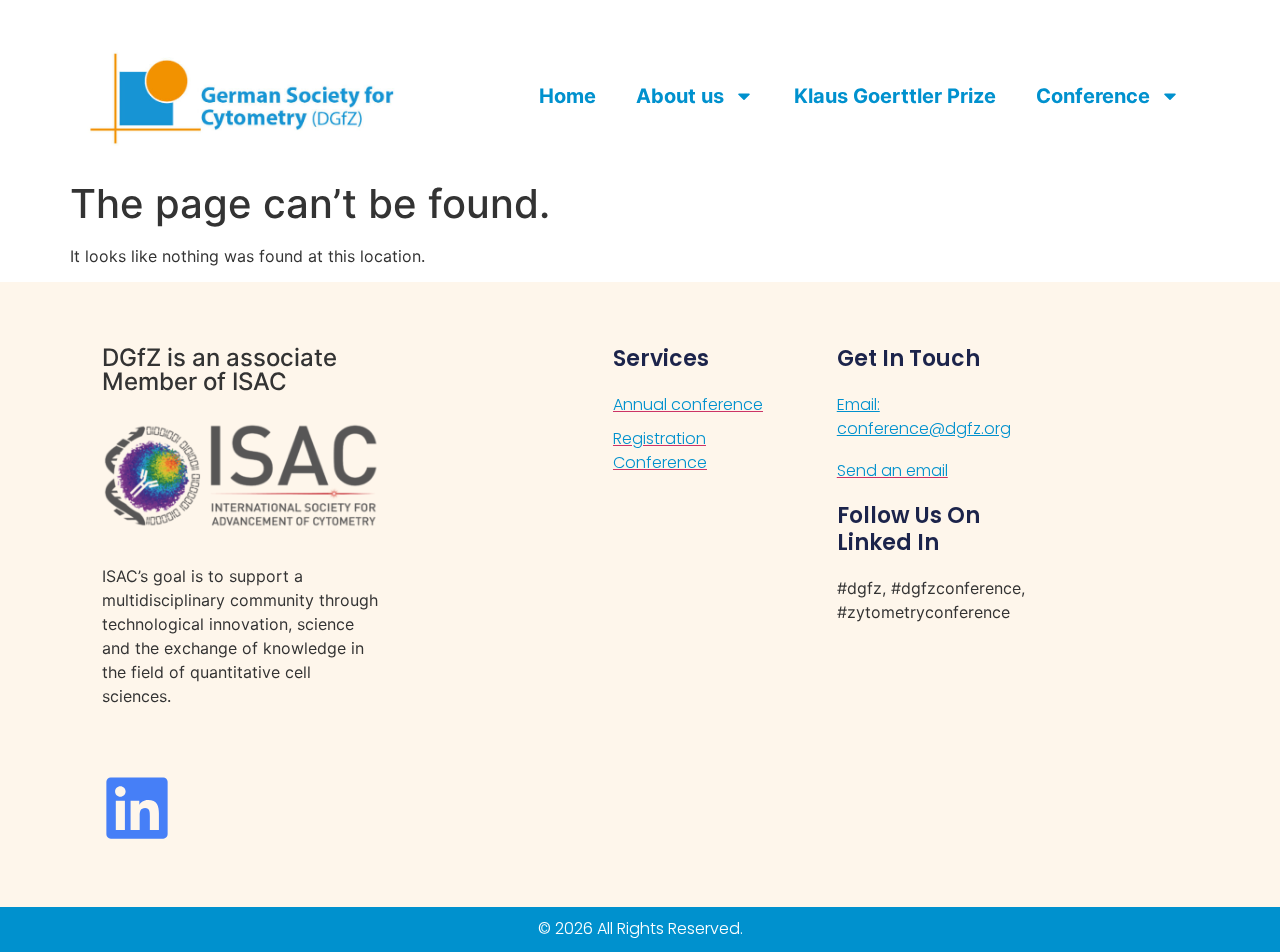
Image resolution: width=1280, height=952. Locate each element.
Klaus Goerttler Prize (895, 96)
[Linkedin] (137, 808)
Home (567, 96)
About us (680, 96)
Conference (1093, 96)
